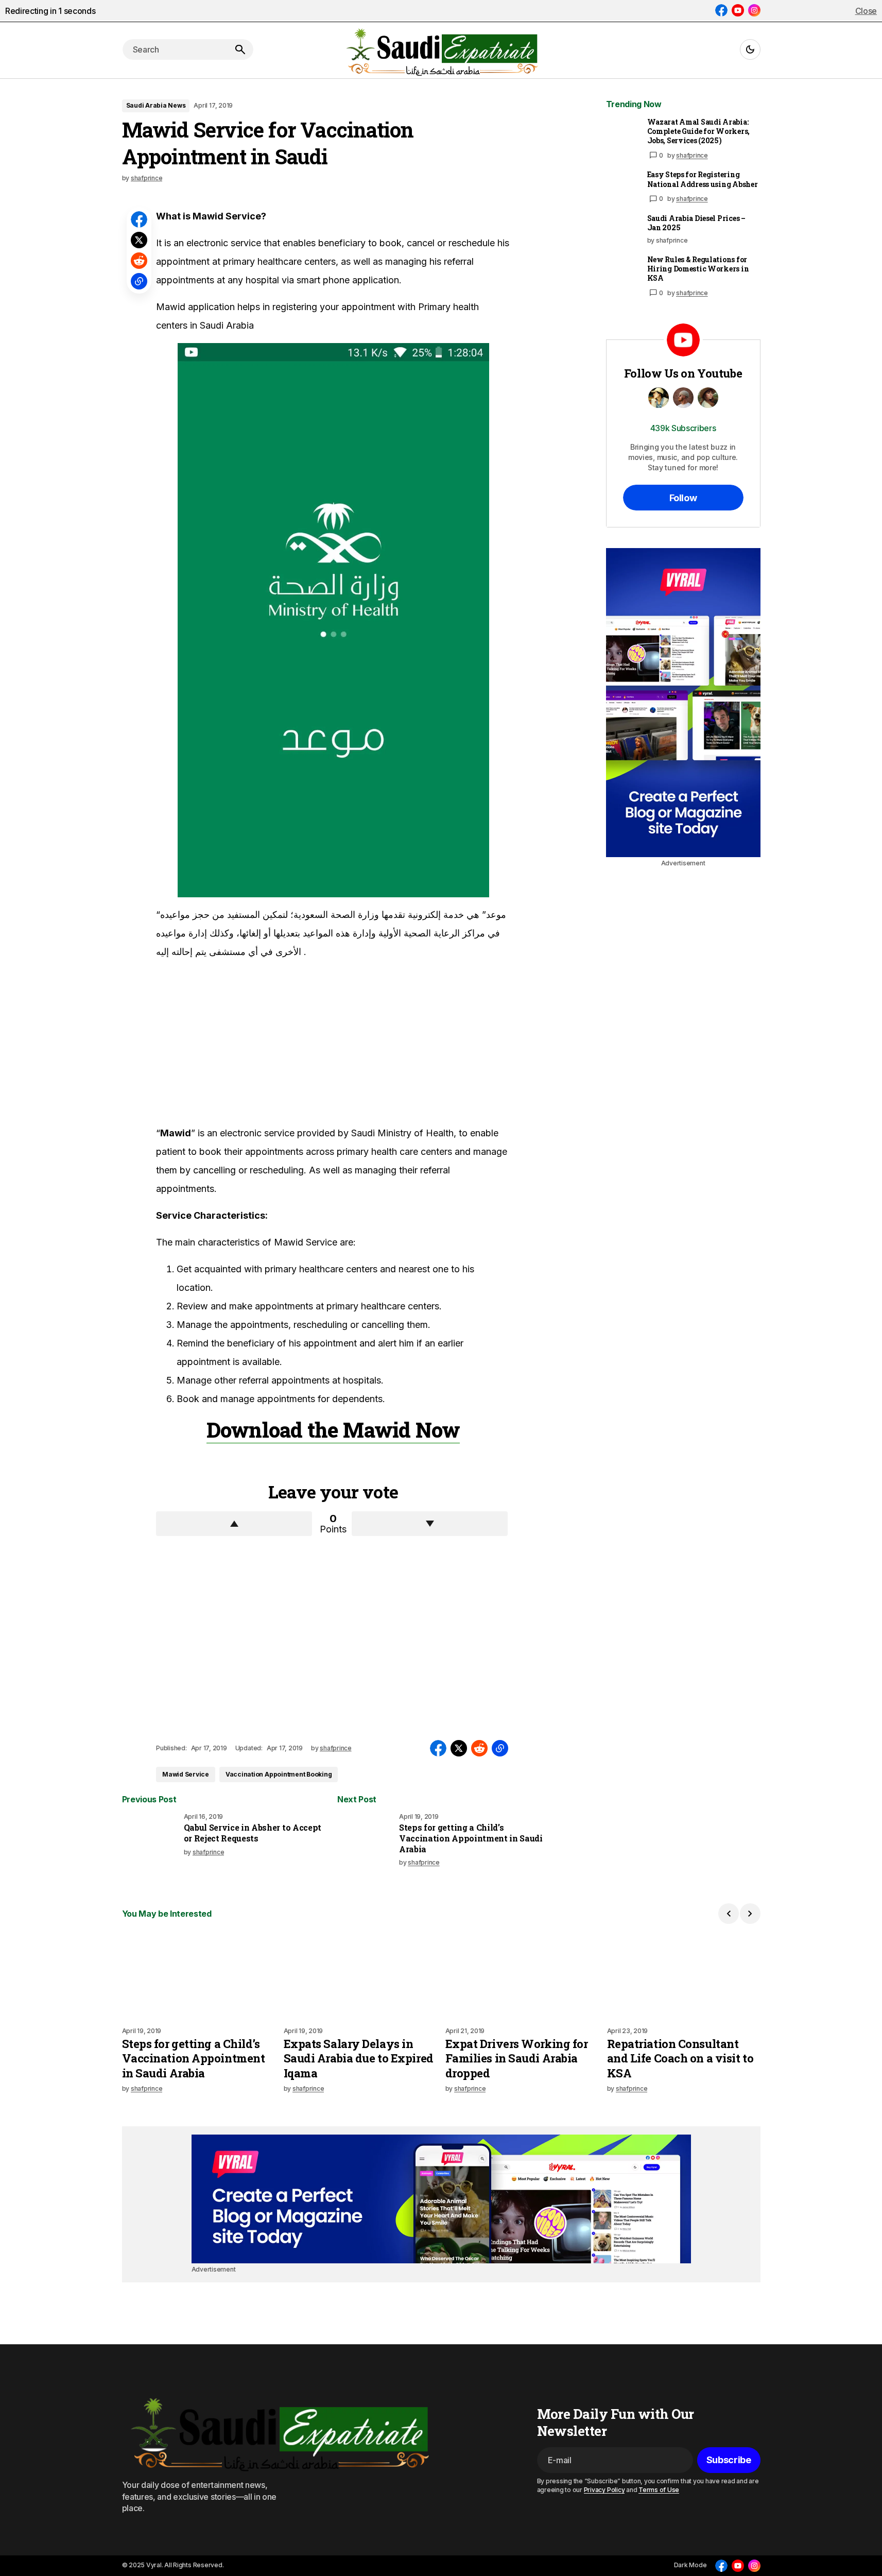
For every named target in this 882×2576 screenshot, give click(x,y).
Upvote (234, 1524)
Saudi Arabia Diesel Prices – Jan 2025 (696, 223)
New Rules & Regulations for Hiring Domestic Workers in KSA (698, 269)
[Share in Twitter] (139, 240)
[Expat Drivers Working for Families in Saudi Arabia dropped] (522, 1975)
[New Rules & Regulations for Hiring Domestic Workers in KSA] (622, 271)
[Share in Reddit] (139, 261)
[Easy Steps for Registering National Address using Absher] (622, 186)
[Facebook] (721, 10)
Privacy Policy (604, 2490)
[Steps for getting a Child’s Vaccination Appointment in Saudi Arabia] (366, 1841)
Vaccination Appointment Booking (279, 1774)
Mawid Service (186, 1774)
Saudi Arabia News (156, 105)
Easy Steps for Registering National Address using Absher (703, 179)
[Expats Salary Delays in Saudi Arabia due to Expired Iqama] (360, 1975)
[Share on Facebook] (139, 219)
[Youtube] (738, 10)
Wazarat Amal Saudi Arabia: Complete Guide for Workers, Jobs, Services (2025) (698, 131)
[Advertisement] (233, 1047)
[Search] (240, 49)
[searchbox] (175, 49)
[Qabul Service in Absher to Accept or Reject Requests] (151, 1841)
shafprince (692, 155)
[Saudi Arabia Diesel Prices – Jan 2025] (622, 230)
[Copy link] (139, 281)
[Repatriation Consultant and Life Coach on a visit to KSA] (684, 1975)
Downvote (430, 1524)
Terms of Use (659, 2490)
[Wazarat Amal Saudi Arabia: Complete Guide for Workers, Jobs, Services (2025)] (622, 134)
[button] (750, 49)
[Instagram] (754, 10)
